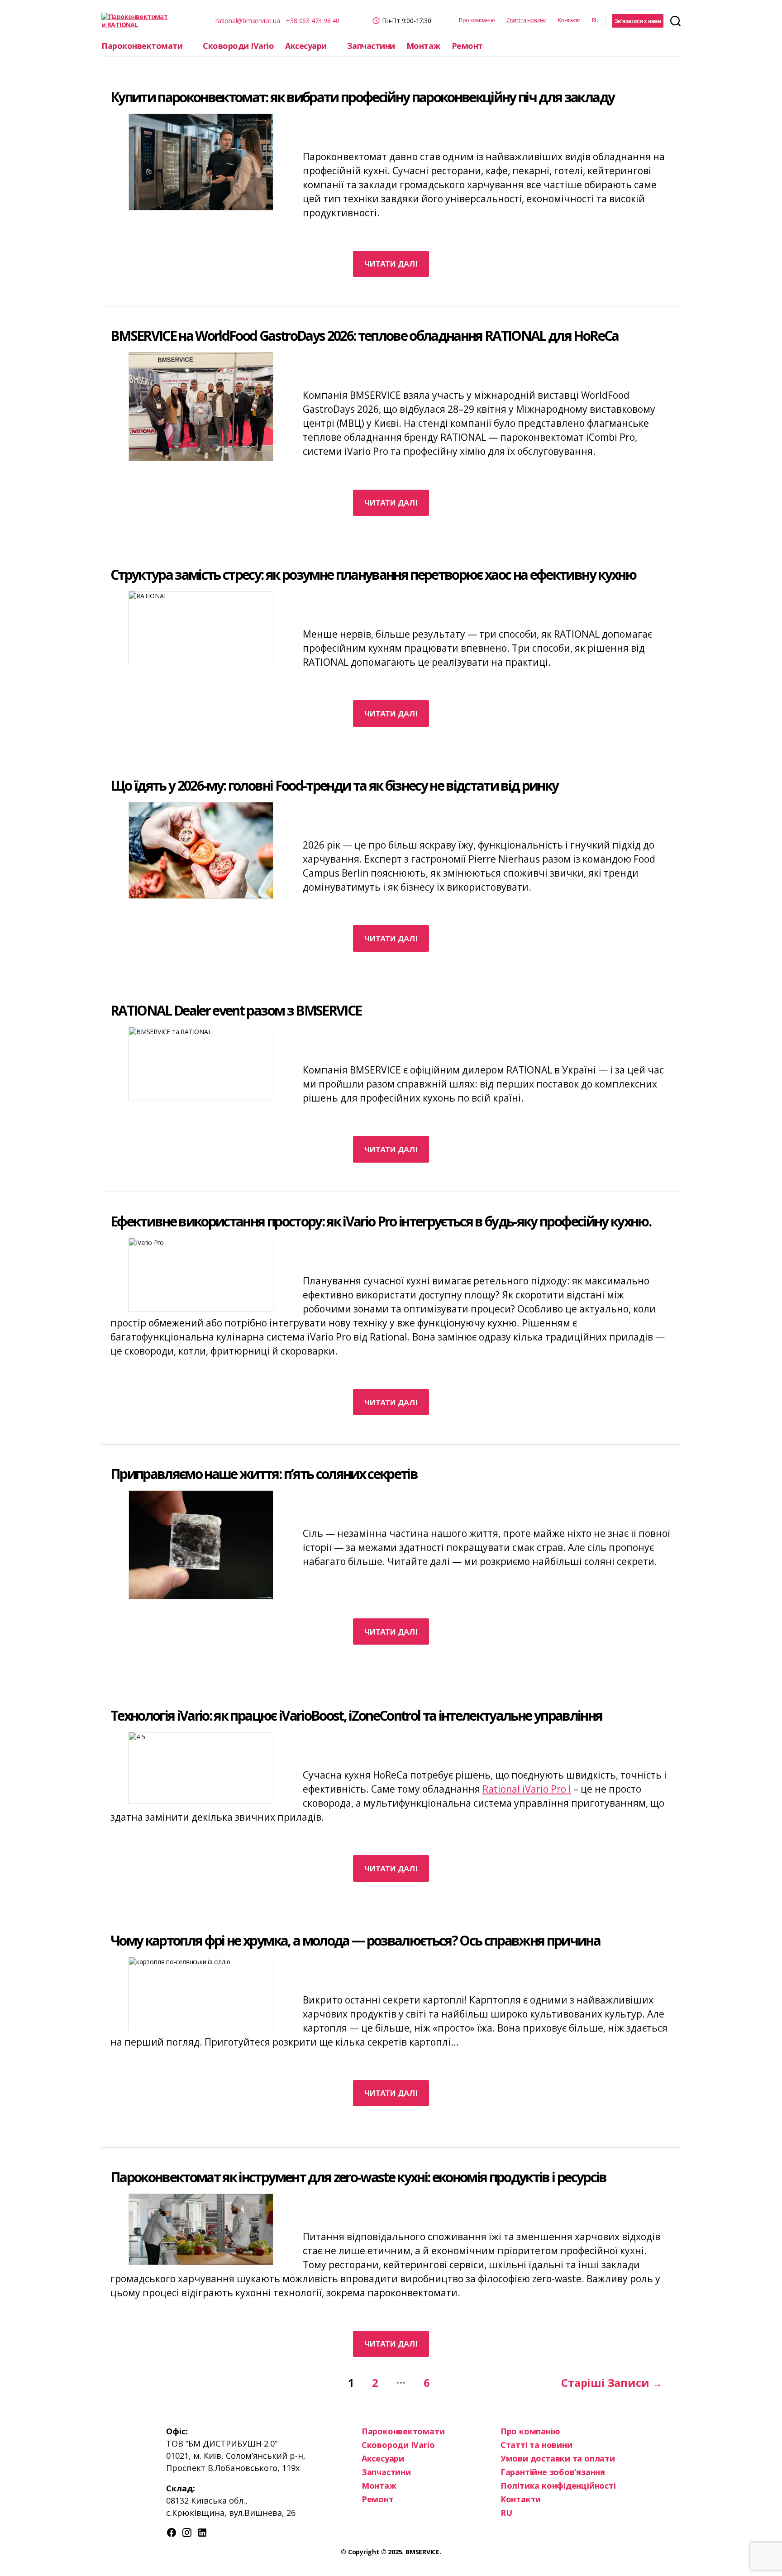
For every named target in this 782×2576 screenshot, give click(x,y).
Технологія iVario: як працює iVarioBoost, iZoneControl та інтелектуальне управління (356, 1715)
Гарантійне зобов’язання (553, 2472)
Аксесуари (306, 46)
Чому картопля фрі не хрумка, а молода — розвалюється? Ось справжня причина (355, 1940)
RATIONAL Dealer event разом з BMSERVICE (236, 1010)
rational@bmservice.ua (248, 21)
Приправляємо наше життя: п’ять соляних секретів (264, 1474)
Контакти (569, 20)
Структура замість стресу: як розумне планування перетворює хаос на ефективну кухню (373, 575)
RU (595, 20)
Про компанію (477, 20)
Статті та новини (527, 20)
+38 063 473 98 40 (312, 21)
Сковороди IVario (238, 46)
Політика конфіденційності (558, 2485)
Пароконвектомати (142, 46)
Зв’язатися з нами (638, 21)
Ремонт (467, 46)
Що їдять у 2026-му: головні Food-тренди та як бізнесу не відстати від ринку (334, 785)
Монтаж (423, 46)
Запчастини (371, 46)
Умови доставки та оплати (558, 2458)
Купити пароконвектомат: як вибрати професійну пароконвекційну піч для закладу (362, 97)
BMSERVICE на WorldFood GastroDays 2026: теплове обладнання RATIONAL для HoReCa (365, 336)
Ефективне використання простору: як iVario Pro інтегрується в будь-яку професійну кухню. (381, 1221)
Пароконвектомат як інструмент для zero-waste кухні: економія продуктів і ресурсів (358, 2177)
